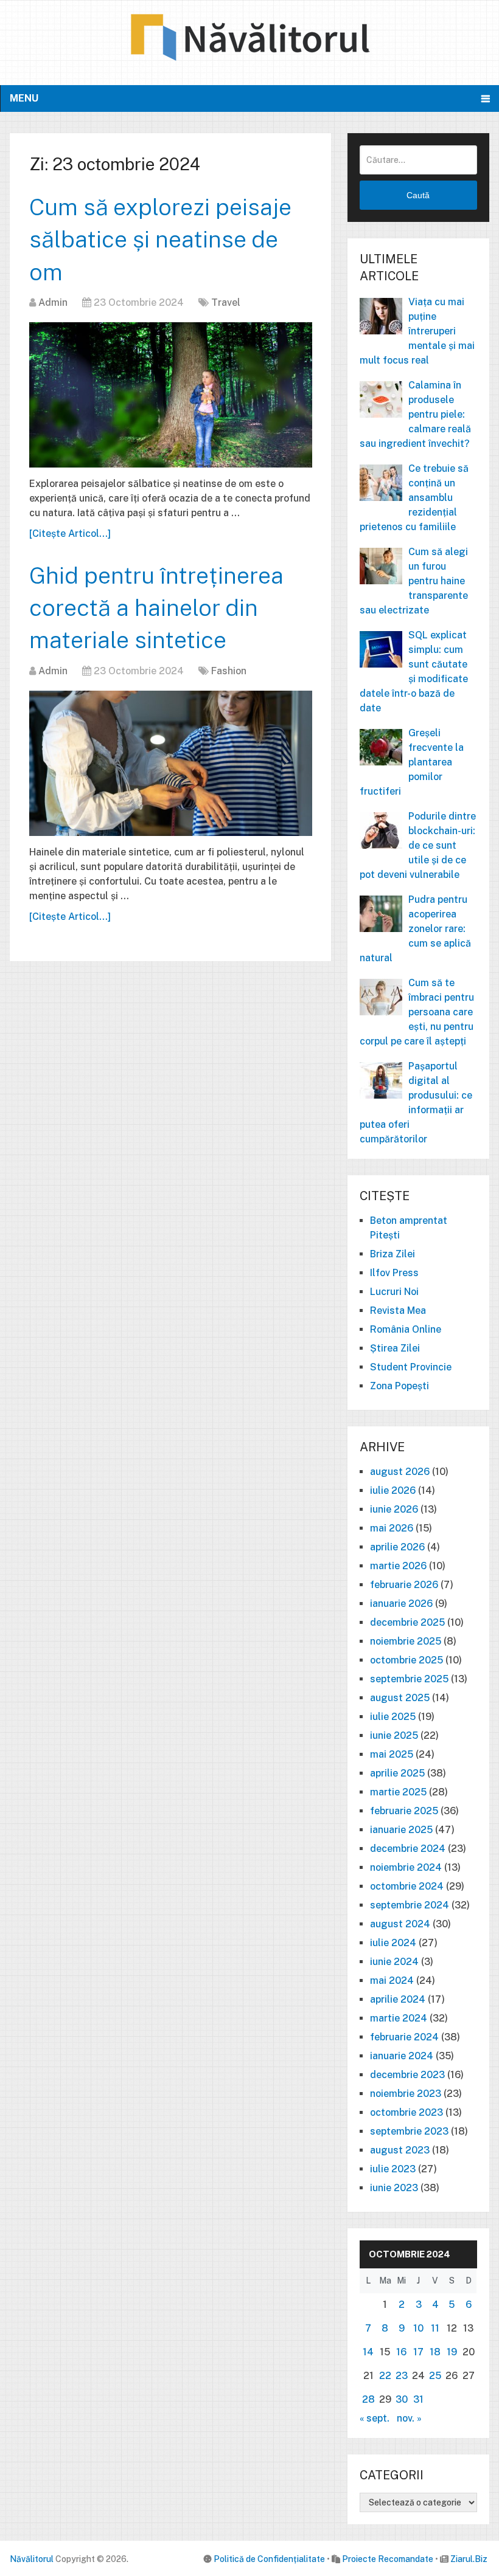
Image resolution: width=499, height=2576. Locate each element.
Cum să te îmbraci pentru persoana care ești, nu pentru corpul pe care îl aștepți (417, 1012)
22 (385, 2376)
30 (402, 2399)
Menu (24, 98)
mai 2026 (392, 1528)
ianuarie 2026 (401, 1604)
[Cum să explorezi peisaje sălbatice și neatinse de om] (171, 395)
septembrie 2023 (409, 2131)
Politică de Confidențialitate (269, 2559)
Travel (226, 302)
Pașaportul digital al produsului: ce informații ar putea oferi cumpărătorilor (416, 1103)
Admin (53, 302)
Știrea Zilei (395, 1348)
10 (418, 2328)
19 (452, 2352)
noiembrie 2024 (406, 1867)
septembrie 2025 (409, 1679)
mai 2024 (392, 1980)
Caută (418, 195)
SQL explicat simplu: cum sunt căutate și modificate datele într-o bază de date (414, 672)
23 (402, 2376)
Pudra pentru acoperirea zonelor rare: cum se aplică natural (415, 929)
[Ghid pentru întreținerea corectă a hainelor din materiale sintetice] (171, 763)
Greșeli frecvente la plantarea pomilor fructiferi (412, 762)
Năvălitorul (32, 2559)
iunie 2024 (394, 1962)
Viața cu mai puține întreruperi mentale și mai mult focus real (417, 331)
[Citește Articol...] (70, 534)
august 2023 (400, 2150)
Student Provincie (411, 1367)
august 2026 (400, 1472)
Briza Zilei (393, 1254)
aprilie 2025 (397, 1773)
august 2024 (400, 1924)
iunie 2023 (394, 2188)
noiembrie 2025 (406, 1641)
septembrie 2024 (410, 1905)
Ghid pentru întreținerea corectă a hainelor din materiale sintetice (156, 608)
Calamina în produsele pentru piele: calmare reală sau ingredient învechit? (415, 414)
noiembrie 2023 (406, 2094)
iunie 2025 (394, 1735)
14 (368, 2352)
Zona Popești (400, 1386)
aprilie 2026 (397, 1547)
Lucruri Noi (394, 1292)
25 (435, 2376)
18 (435, 2352)
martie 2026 (398, 1566)
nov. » (409, 2418)
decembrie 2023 (407, 2075)
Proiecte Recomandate (388, 2559)
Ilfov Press (394, 1273)
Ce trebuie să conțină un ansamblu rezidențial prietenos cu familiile (414, 498)
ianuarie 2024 (402, 2056)
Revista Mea (398, 1310)
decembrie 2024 (408, 1849)
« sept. (375, 2418)
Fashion (229, 671)
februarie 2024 (404, 2037)
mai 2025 (392, 1754)
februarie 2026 (404, 1585)
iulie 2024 (393, 1943)
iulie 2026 (393, 1490)
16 (401, 2352)
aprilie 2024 (398, 1999)
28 (368, 2399)
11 (435, 2328)
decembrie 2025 (407, 1622)
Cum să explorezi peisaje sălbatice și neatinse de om (160, 239)
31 (418, 2399)
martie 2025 (398, 1792)
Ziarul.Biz (469, 2559)
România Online (406, 1329)
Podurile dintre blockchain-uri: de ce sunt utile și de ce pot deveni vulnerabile (418, 845)
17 (418, 2352)
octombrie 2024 (407, 1886)
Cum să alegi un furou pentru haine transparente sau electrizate (414, 581)
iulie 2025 (393, 1717)
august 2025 (400, 1698)
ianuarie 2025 (401, 1830)
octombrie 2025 (407, 1660)
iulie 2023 (393, 2169)
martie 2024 (399, 2018)
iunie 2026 (394, 1509)
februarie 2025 (404, 1811)
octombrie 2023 (407, 2112)
